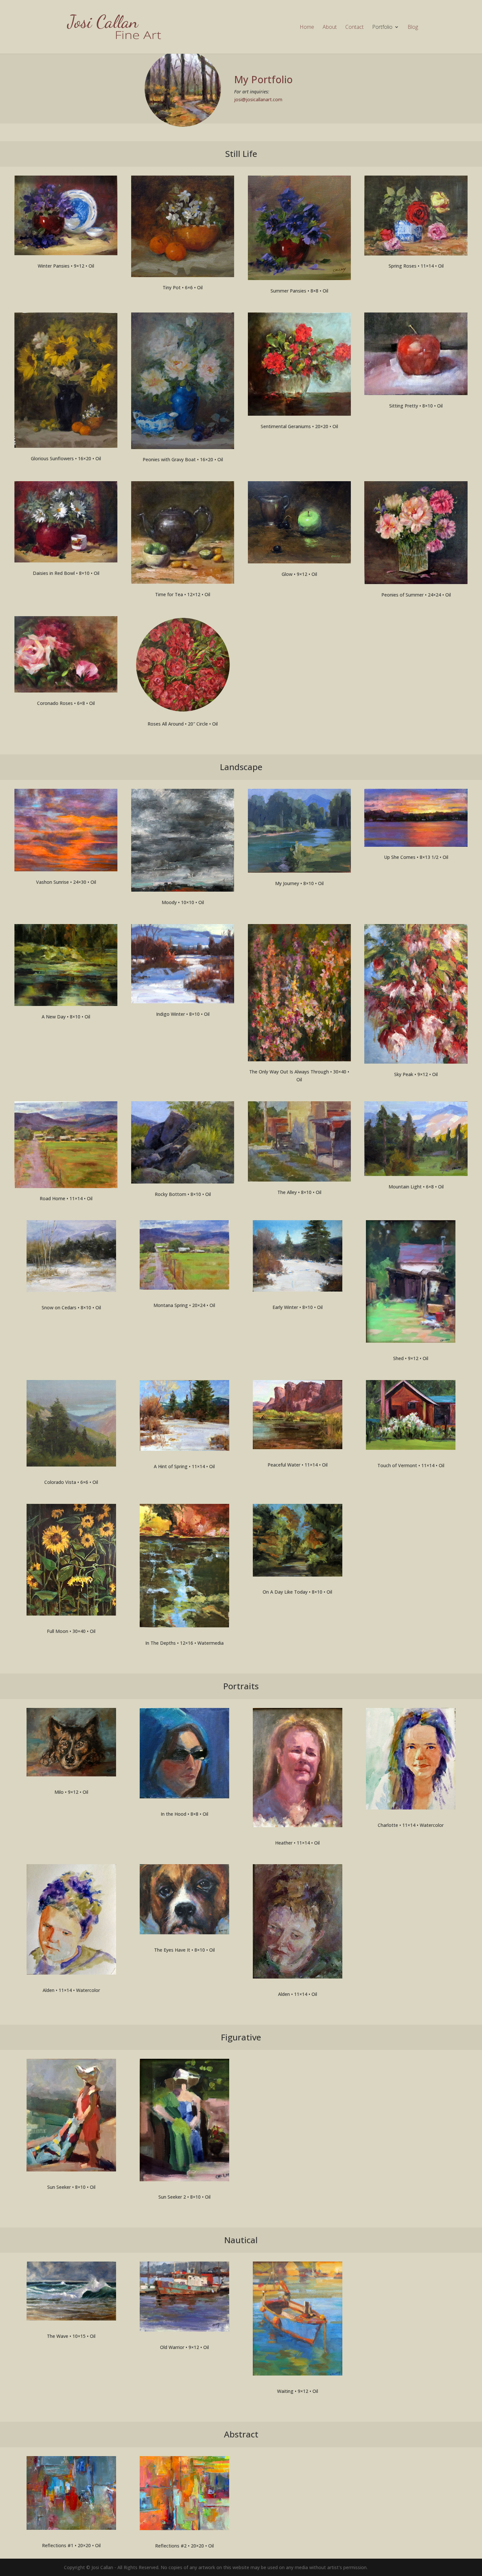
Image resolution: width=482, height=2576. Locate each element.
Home (307, 28)
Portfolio (382, 28)
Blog (413, 28)
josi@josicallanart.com (258, 99)
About (330, 28)
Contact (354, 28)
